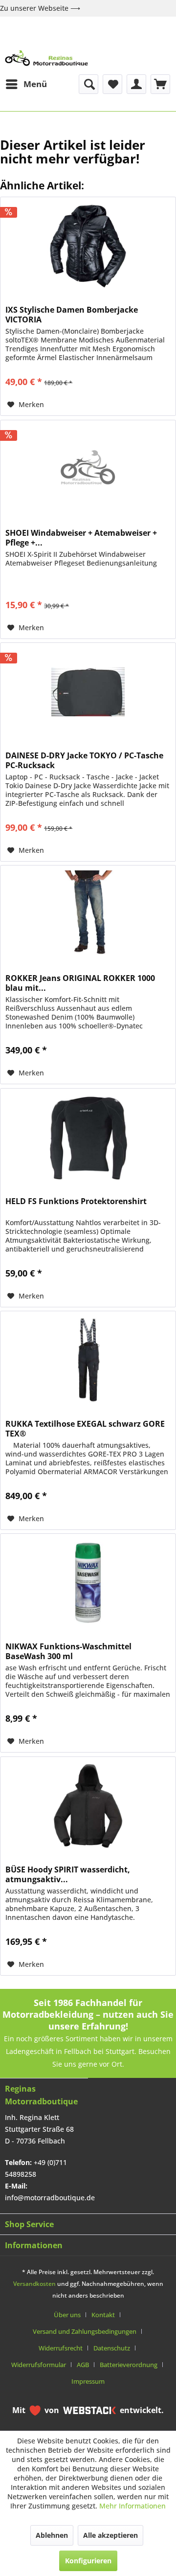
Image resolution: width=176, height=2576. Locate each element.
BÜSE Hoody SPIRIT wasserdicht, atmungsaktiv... (68, 1874)
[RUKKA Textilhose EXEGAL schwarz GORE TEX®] (88, 1360)
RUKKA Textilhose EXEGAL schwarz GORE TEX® (85, 1429)
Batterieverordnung (129, 2365)
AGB (83, 2365)
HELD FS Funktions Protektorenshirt (76, 1201)
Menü (35, 84)
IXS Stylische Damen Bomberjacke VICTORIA (72, 315)
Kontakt (103, 2315)
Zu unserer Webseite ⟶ (40, 8)
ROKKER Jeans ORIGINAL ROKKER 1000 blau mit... (80, 983)
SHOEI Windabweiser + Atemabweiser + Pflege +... (81, 538)
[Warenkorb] (160, 84)
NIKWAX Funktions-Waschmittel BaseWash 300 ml (68, 1651)
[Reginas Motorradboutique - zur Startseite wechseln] (46, 58)
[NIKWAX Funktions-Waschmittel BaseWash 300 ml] (88, 1583)
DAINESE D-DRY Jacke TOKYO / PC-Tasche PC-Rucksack (84, 760)
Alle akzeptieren (110, 2535)
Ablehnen (52, 2535)
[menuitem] (26, 84)
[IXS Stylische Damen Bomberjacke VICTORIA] (88, 246)
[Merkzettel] (112, 84)
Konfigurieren (88, 2561)
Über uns (67, 2315)
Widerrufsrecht (61, 2348)
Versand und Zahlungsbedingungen (85, 2331)
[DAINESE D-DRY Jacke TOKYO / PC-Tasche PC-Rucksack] (88, 692)
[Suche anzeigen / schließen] (88, 84)
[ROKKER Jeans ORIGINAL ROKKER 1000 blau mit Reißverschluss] (88, 914)
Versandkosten (34, 2284)
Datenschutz (112, 2348)
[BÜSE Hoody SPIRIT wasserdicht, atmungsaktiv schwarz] (88, 1806)
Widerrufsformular (39, 2365)
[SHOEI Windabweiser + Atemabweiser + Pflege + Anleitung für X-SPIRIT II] (88, 469)
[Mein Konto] (136, 84)
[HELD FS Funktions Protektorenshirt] (88, 1138)
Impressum (88, 2381)
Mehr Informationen (132, 2506)
